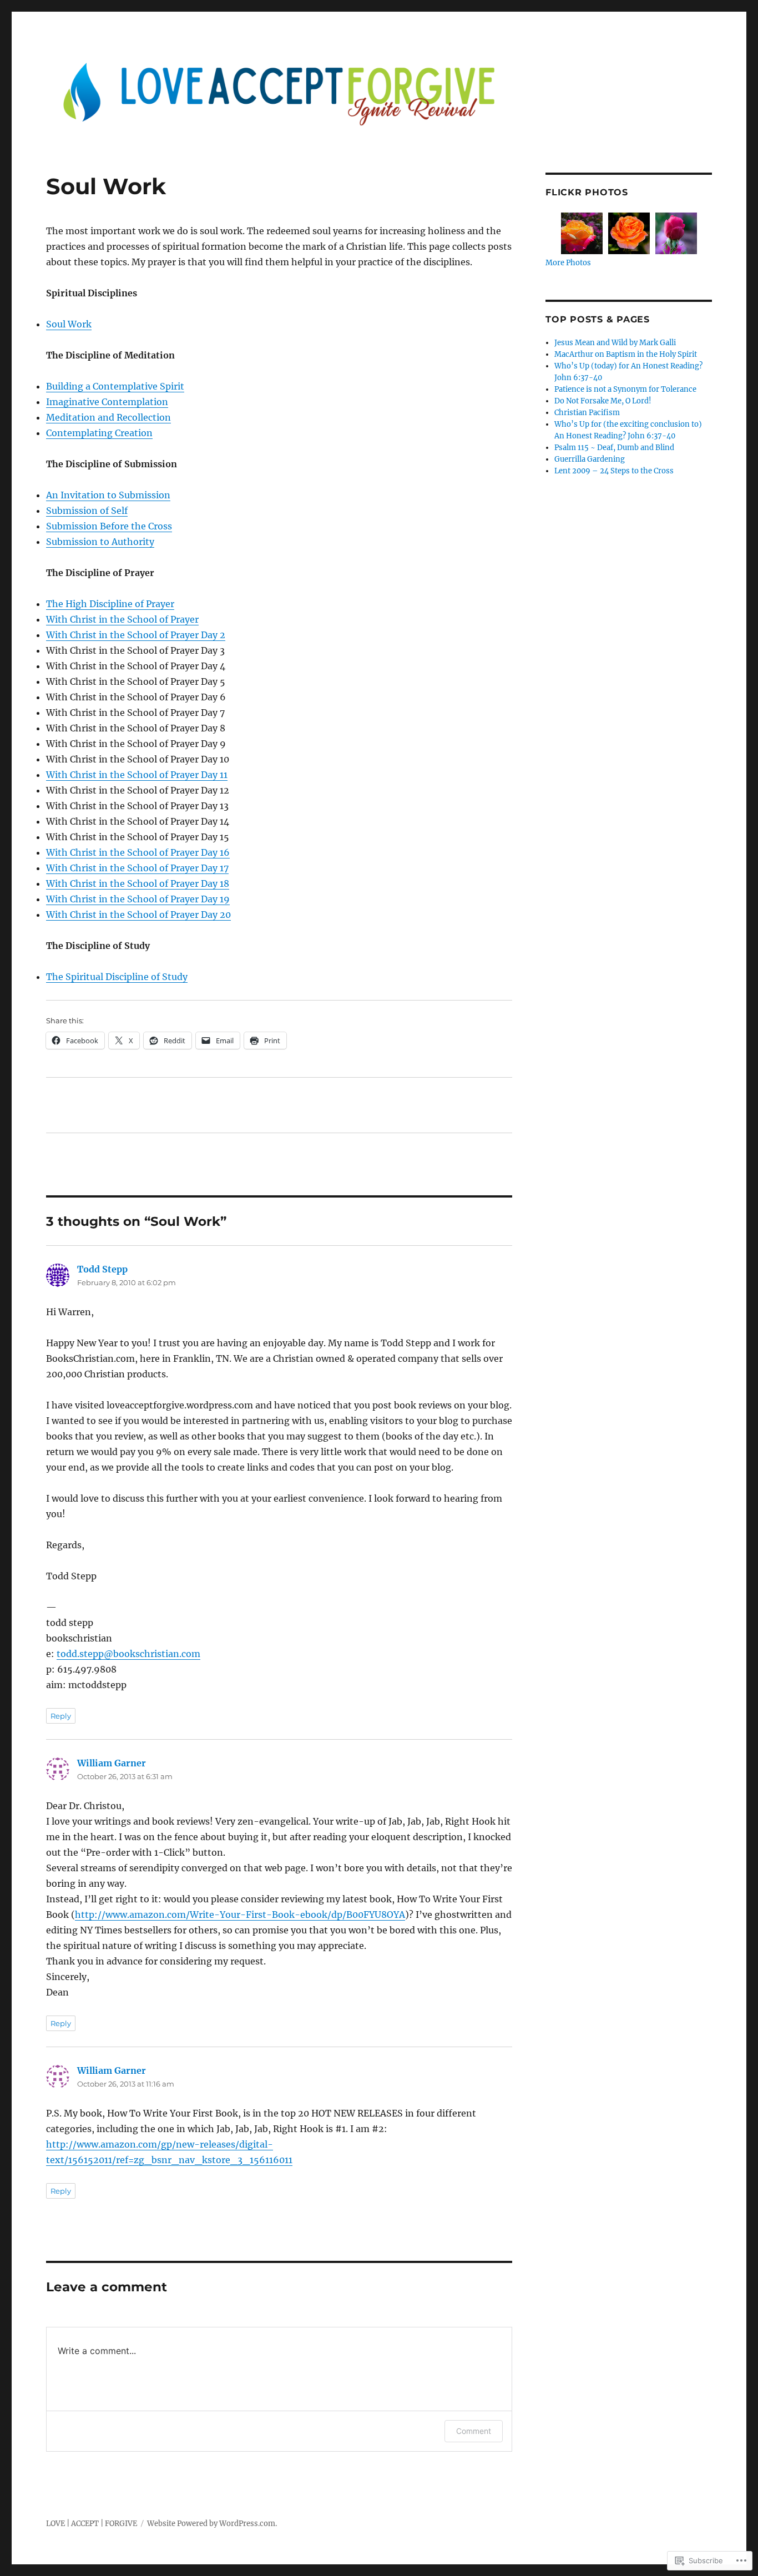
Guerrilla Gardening (590, 459)
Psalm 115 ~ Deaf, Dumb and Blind (614, 448)
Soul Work (69, 324)
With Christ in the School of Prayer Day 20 (138, 915)
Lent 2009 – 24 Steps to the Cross (614, 471)
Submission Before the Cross (109, 526)
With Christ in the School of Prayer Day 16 (138, 852)
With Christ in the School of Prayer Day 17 (137, 868)
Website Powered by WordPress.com (211, 2524)
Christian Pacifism (587, 413)
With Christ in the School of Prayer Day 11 (137, 775)
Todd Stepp (102, 1269)
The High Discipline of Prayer (110, 604)
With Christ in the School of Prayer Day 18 (138, 883)
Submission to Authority (100, 542)
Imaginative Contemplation (107, 402)
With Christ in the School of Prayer (122, 619)
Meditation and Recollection (108, 417)
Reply (61, 1716)
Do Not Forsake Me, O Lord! (603, 401)
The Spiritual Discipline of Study (117, 977)
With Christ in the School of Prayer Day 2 (136, 635)
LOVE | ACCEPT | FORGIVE (92, 2524)
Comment (474, 2431)
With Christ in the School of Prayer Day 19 (138, 899)
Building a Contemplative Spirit (115, 386)
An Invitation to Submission (108, 495)
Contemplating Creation (99, 433)
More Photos (568, 263)
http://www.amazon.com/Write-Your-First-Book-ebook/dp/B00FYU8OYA (240, 1915)
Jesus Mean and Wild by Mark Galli (615, 343)
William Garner (112, 1763)
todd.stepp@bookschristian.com (128, 1654)
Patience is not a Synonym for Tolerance (625, 389)
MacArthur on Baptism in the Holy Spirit (626, 354)
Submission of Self (87, 511)
